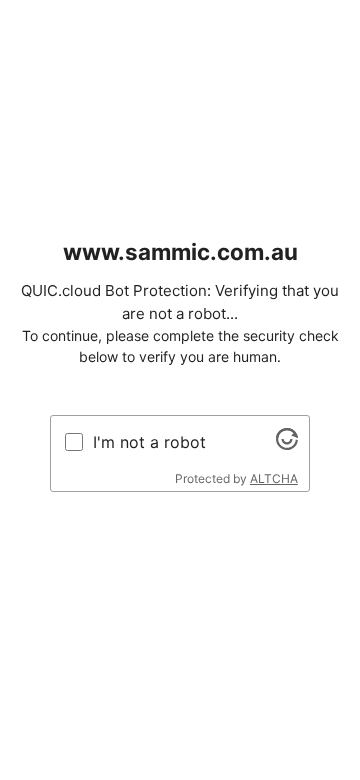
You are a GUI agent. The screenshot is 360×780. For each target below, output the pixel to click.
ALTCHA (274, 478)
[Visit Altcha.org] (287, 444)
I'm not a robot (149, 442)
